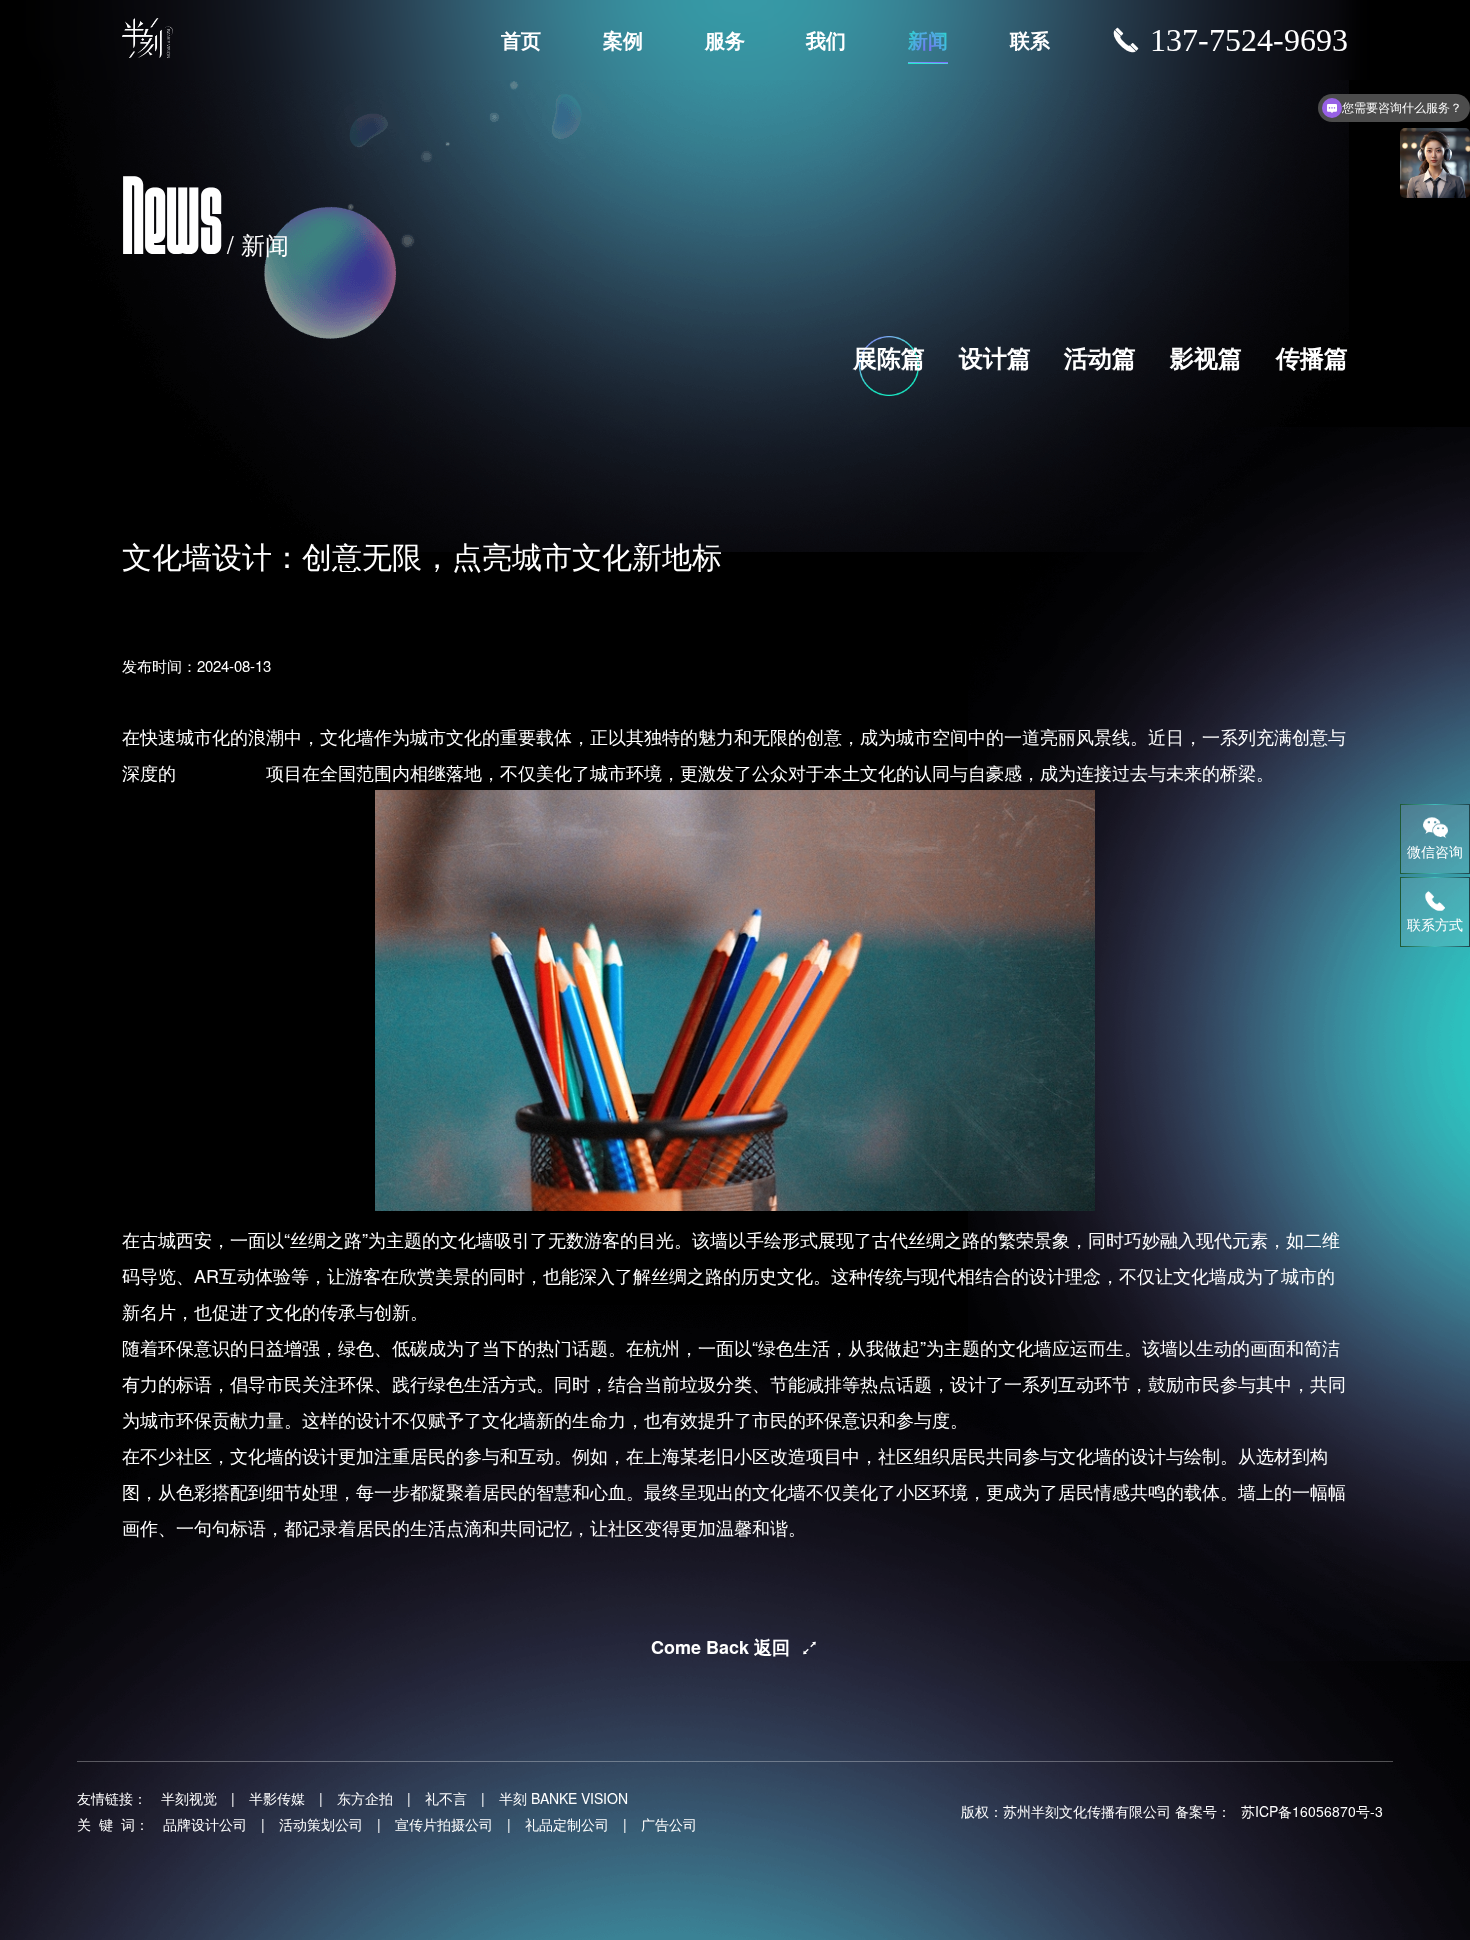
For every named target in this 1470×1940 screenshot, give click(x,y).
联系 (1030, 39)
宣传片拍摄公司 (444, 1824)
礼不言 (446, 1798)
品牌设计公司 (205, 1824)
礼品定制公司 (567, 1824)
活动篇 (1100, 357)
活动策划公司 (321, 1824)
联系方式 (1435, 924)
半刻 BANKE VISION (563, 1798)
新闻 (928, 39)
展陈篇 (889, 357)
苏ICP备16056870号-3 (1312, 1811)
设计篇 (995, 357)
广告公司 (669, 1824)
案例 (623, 39)
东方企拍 (365, 1798)
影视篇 (1206, 357)
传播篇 (1312, 357)
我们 (826, 39)
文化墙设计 (221, 772)
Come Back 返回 (720, 1647)
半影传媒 (277, 1798)
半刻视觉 (189, 1798)
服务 (725, 39)
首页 (521, 39)
